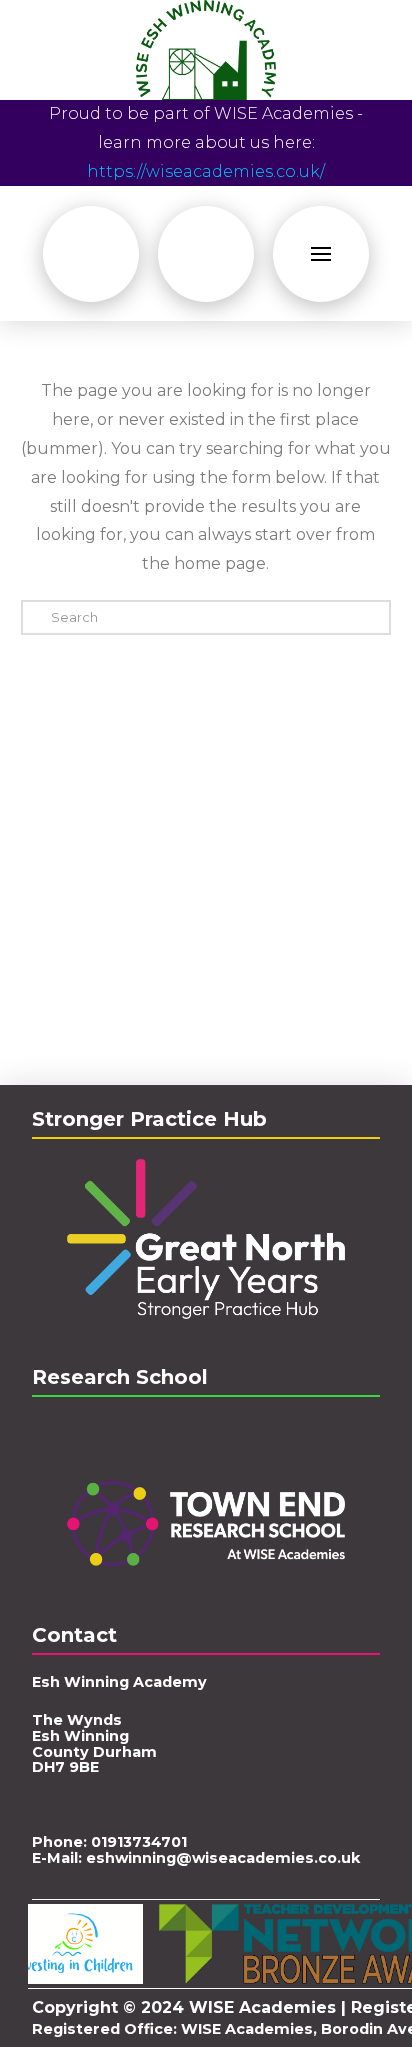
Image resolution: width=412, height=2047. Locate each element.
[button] (91, 254)
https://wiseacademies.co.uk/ (206, 171)
